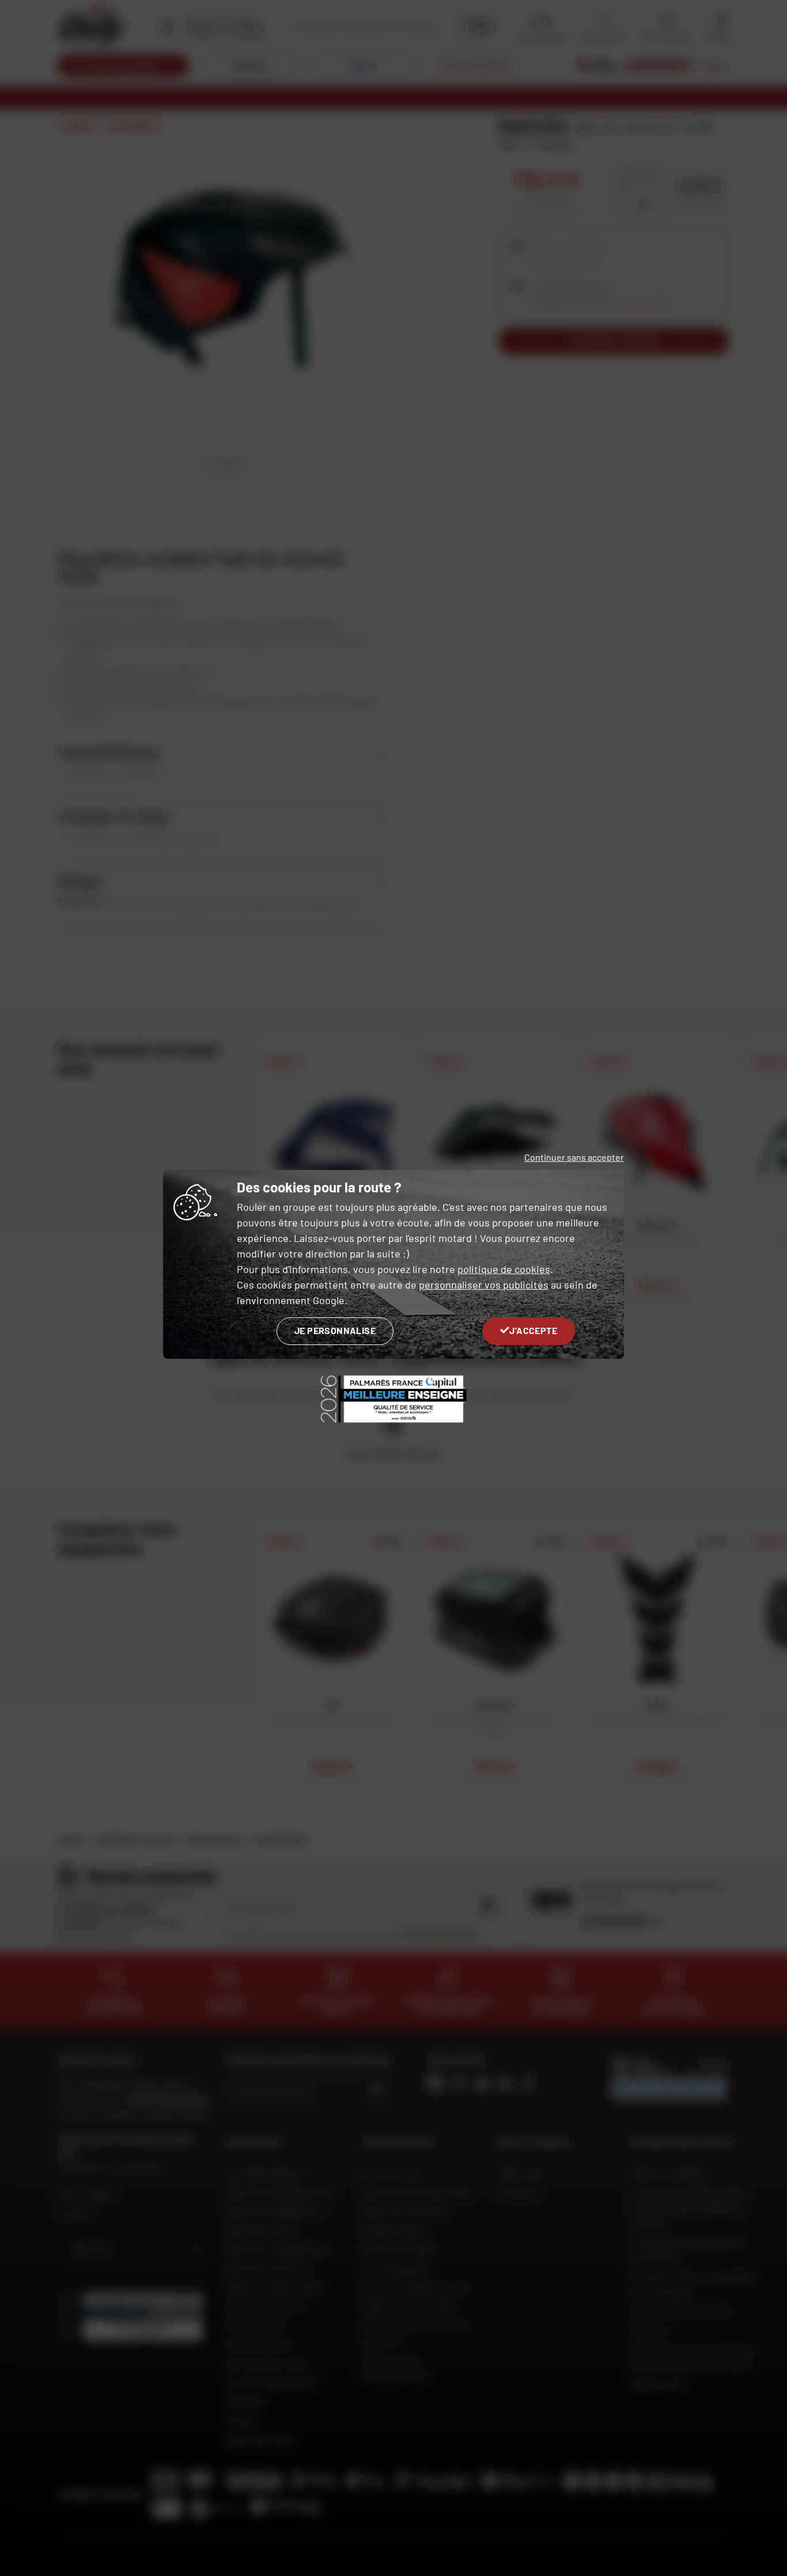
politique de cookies (504, 1269)
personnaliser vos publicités (484, 1285)
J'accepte (533, 1330)
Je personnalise (335, 1330)
